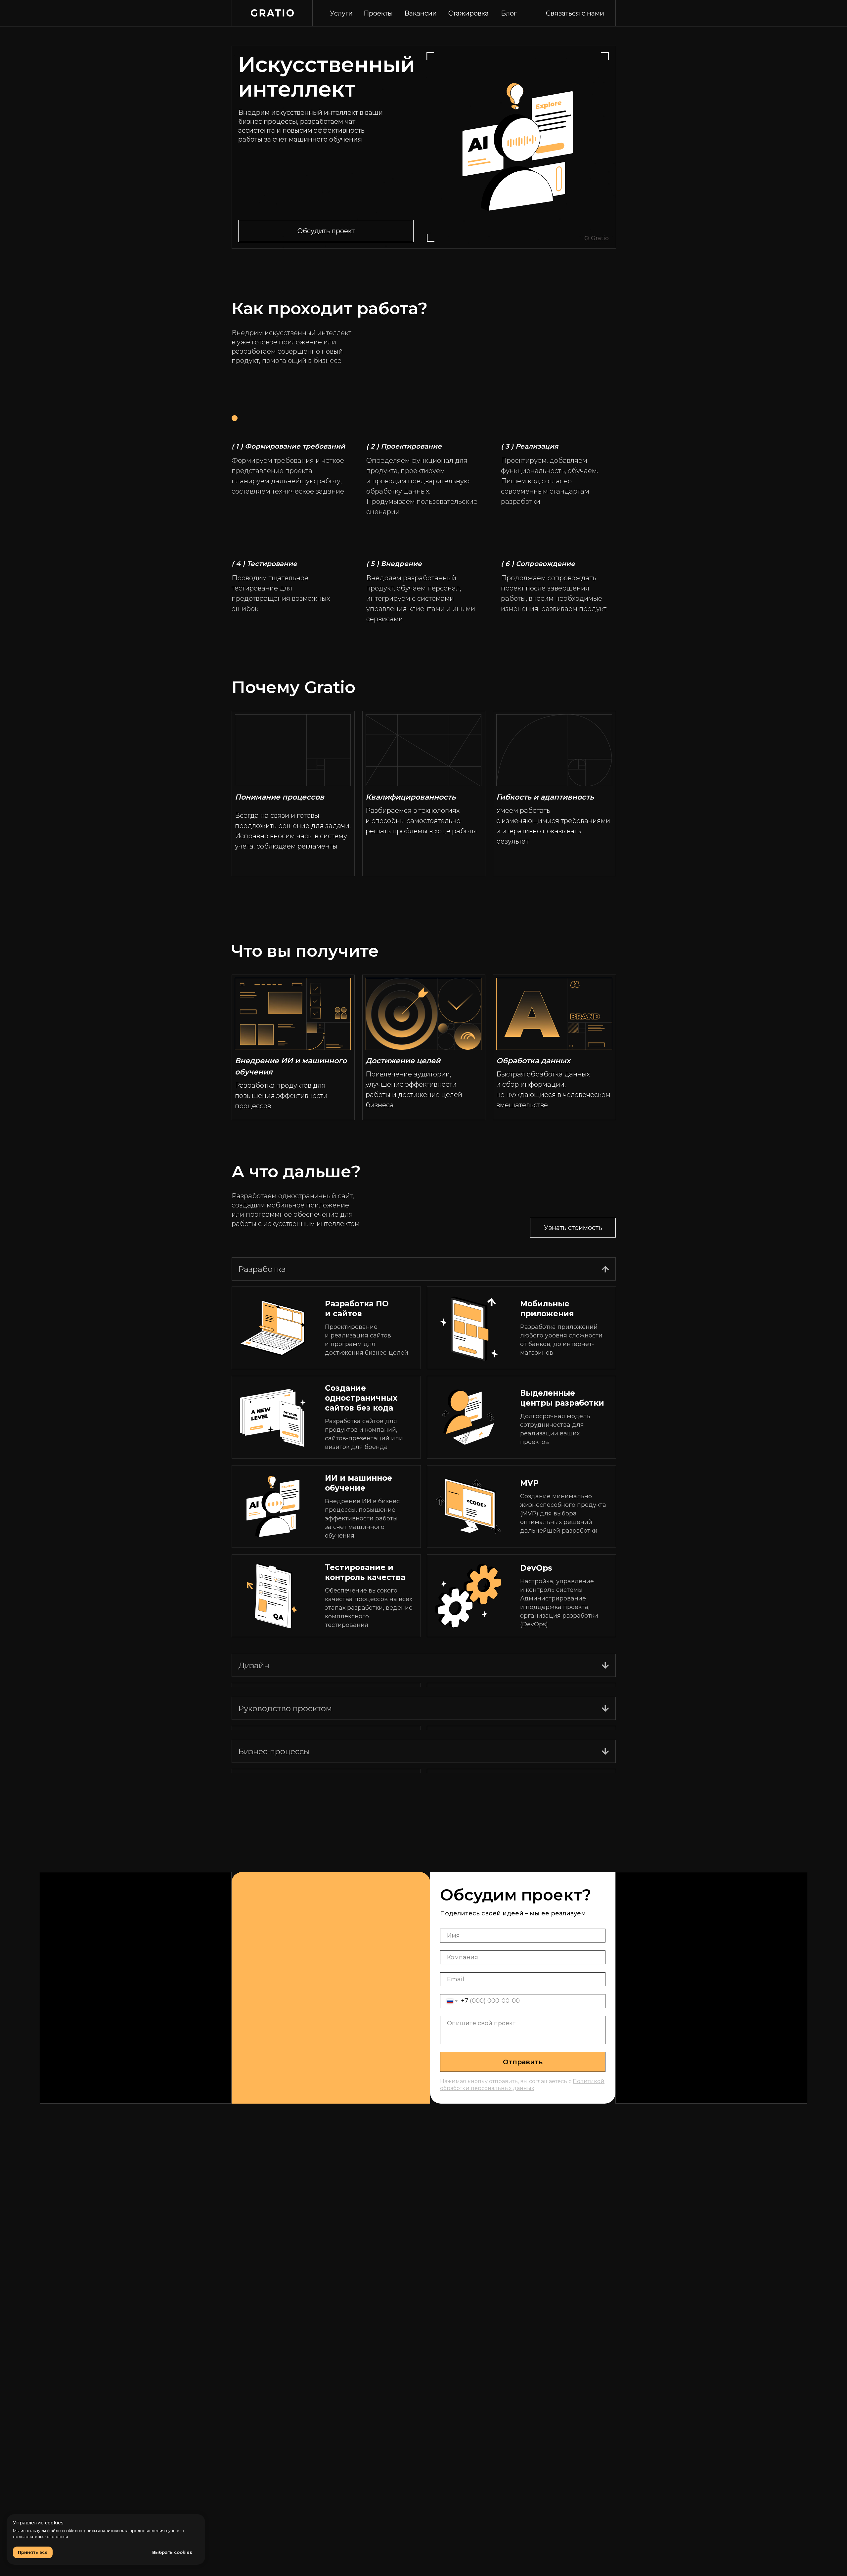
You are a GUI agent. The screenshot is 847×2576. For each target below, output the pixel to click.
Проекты (378, 13)
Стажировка (468, 13)
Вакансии (421, 13)
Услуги (341, 13)
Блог (509, 13)
